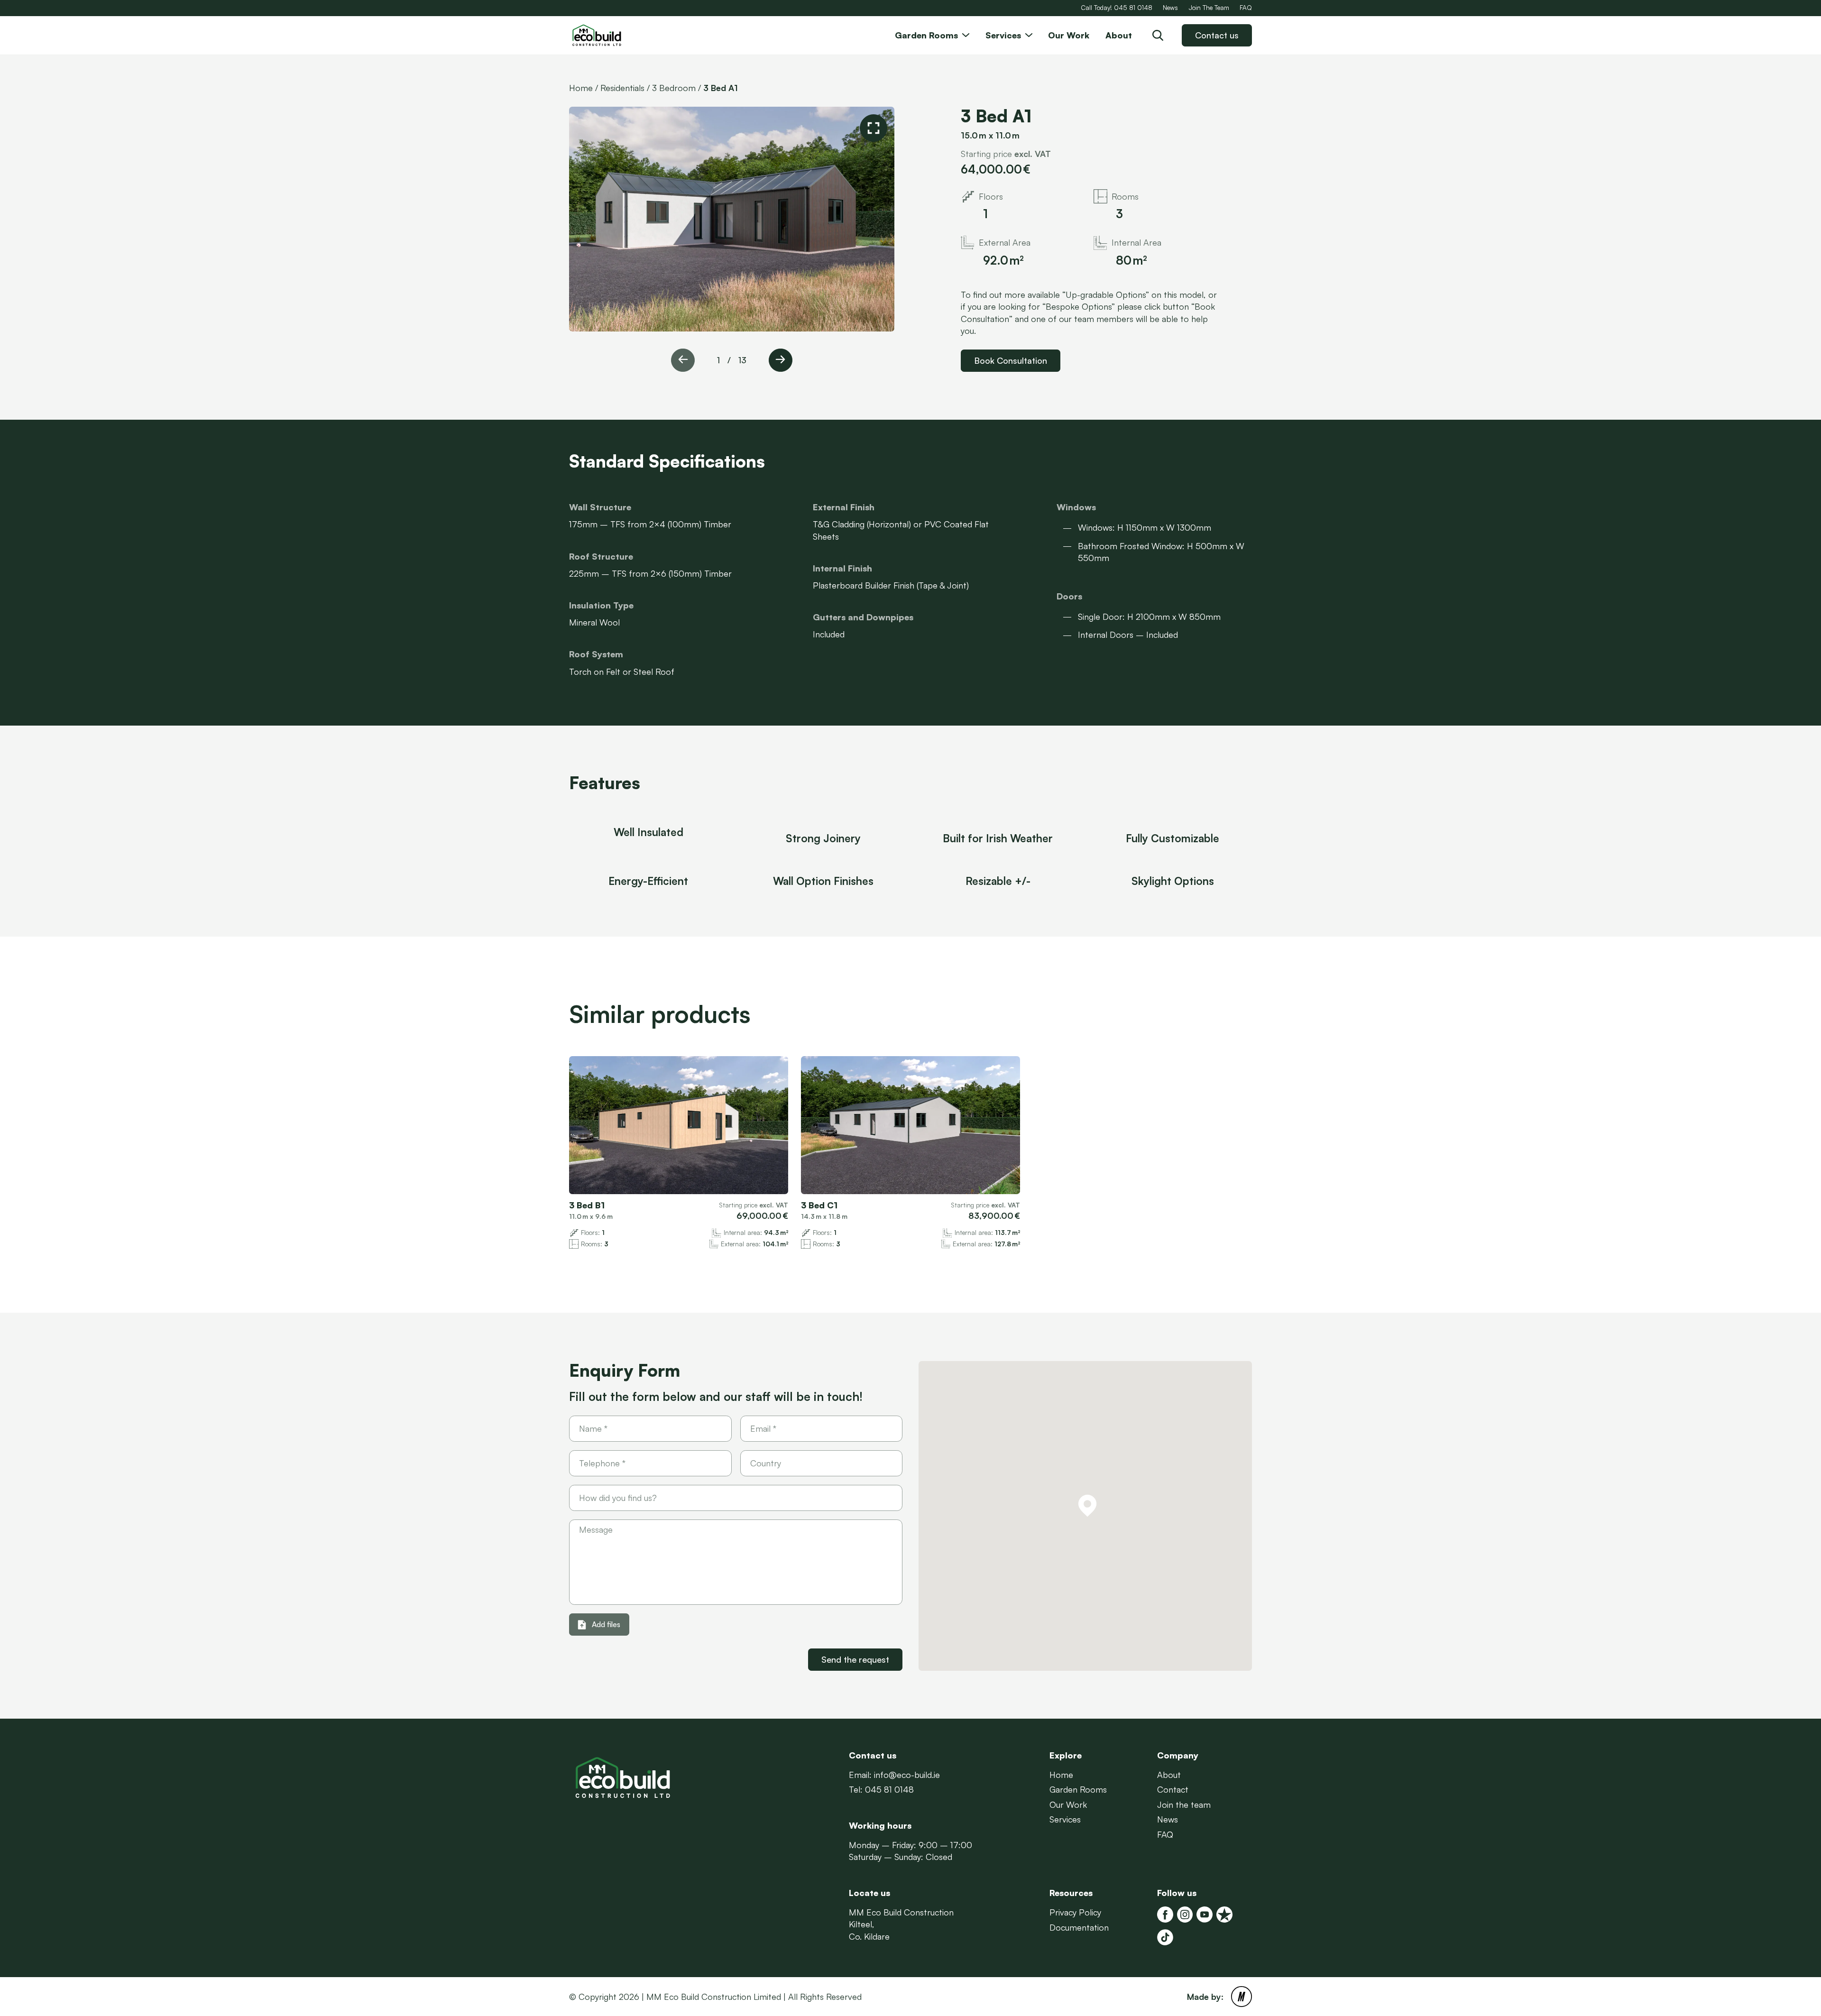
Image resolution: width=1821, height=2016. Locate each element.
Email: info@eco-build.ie (894, 1775)
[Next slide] (781, 360)
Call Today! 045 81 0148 (1117, 7)
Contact (1173, 1789)
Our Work (1068, 1804)
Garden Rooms (1078, 1789)
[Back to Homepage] (616, 35)
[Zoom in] (874, 128)
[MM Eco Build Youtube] (1205, 1915)
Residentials (622, 88)
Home (581, 88)
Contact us (1217, 35)
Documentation (1079, 1927)
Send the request (855, 1659)
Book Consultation (1011, 360)
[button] (1087, 1506)
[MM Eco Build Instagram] (1185, 1915)
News (1170, 7)
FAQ (1246, 7)
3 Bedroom (674, 88)
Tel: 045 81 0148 (881, 1789)
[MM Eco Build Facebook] (1165, 1915)
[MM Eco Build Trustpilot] (1224, 1915)
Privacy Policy (1075, 1912)
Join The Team (1209, 7)
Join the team (1184, 1804)
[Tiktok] (1165, 1937)
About (1169, 1775)
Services (1065, 1819)
